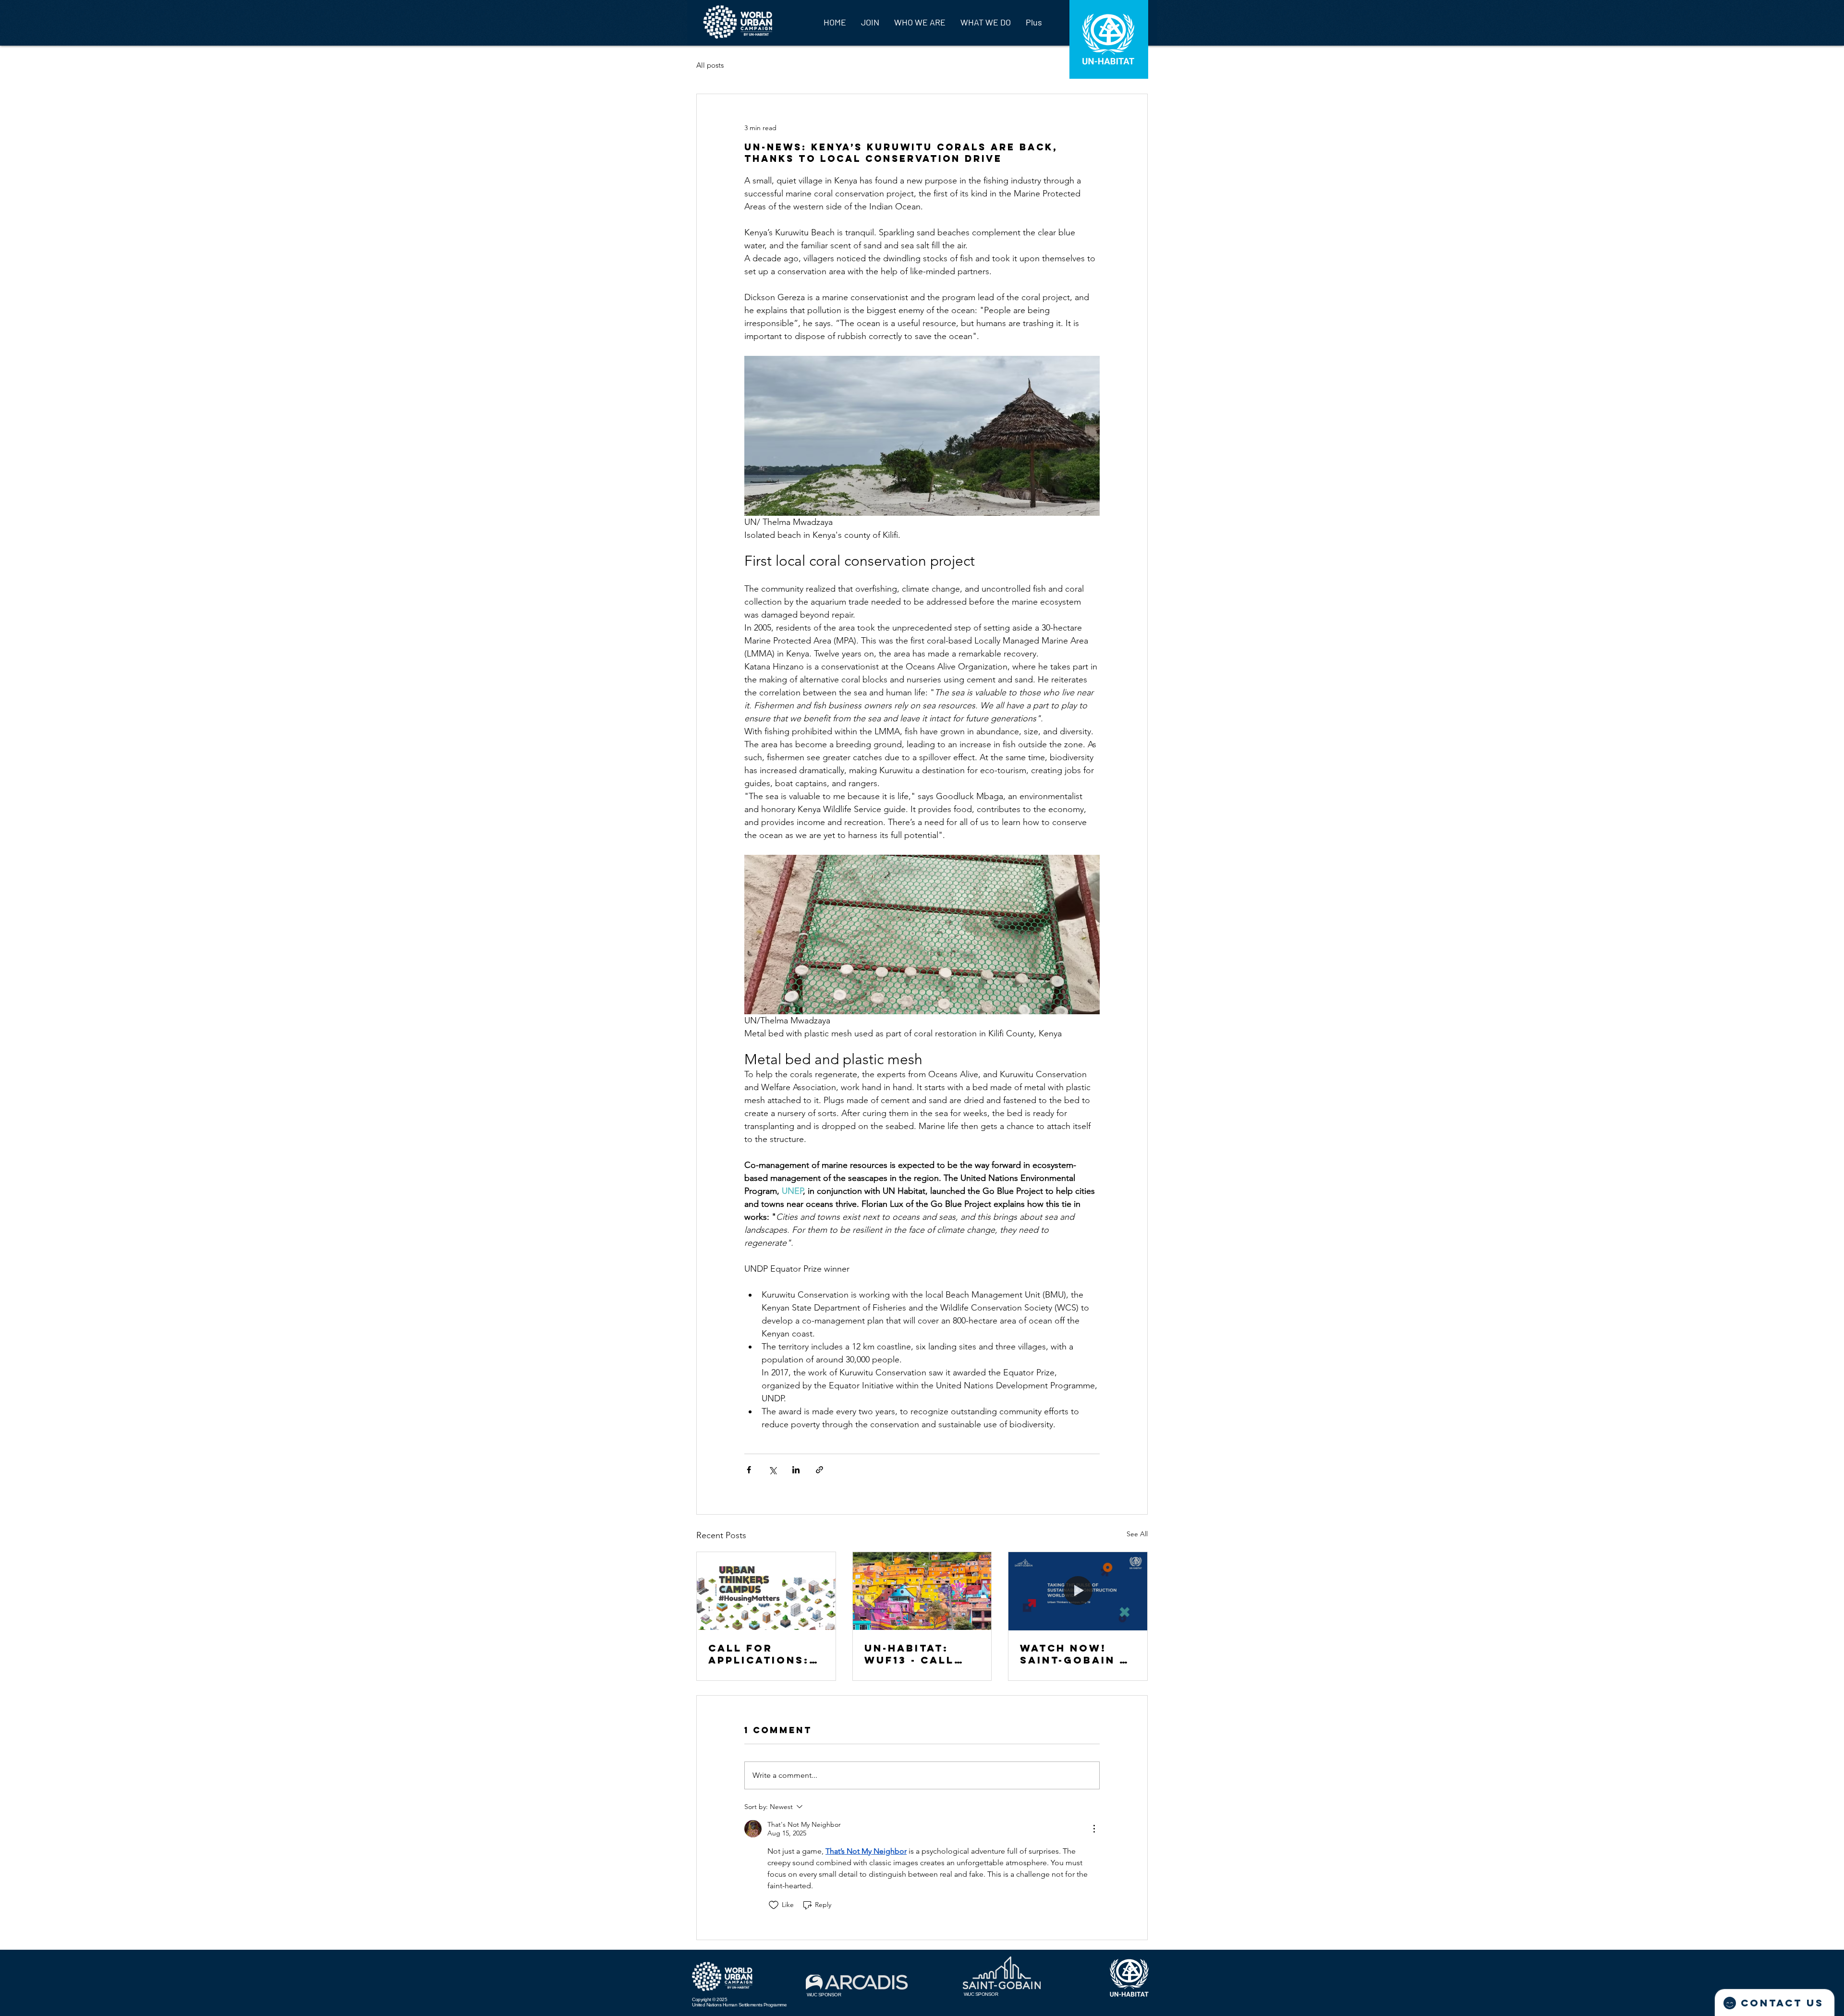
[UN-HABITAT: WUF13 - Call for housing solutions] (922, 1591)
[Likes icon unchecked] (774, 1905)
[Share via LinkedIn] (796, 1470)
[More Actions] (1094, 1829)
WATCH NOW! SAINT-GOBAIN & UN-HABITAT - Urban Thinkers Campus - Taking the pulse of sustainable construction (1077, 1654)
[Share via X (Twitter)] (772, 1470)
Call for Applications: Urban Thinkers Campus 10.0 (765, 1654)
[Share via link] (819, 1470)
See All (1137, 1534)
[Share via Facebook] (749, 1470)
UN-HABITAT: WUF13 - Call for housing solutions (910, 1654)
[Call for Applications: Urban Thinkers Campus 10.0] (766, 1591)
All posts (710, 65)
